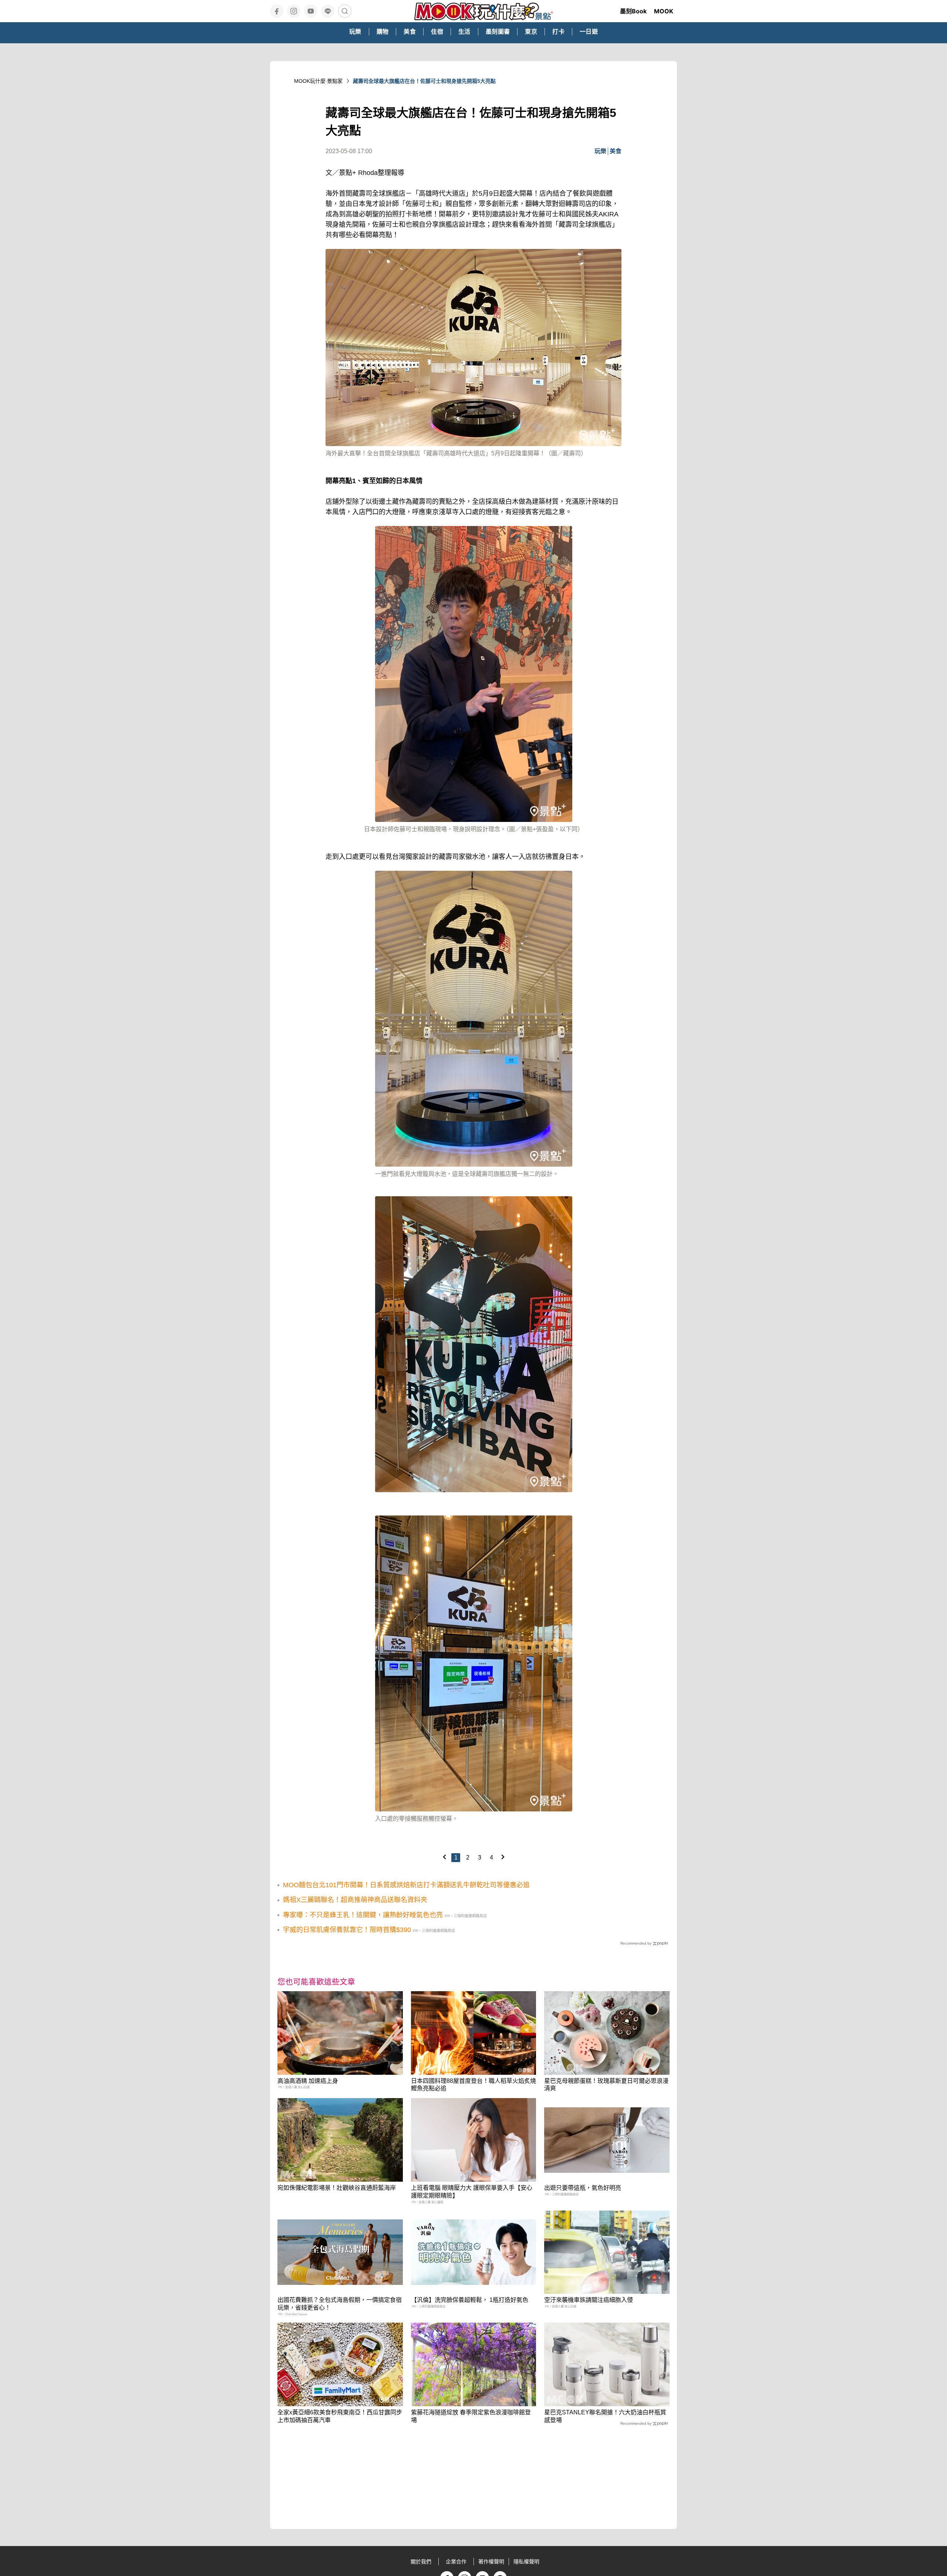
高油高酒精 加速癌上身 (308, 2081)
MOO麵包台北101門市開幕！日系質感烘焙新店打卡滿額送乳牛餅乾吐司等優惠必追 (406, 1885)
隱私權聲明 (526, 2562)
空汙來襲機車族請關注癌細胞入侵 (589, 2300)
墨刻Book (633, 11)
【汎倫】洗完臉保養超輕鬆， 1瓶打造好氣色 (470, 2300)
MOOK (664, 11)
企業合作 (456, 2562)
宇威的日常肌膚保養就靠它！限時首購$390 (347, 1930)
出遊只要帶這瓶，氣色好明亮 (583, 2188)
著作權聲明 (491, 2562)
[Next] (503, 1857)
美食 (616, 151)
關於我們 (421, 2562)
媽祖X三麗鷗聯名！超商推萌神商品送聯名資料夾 (355, 1900)
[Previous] (444, 1857)
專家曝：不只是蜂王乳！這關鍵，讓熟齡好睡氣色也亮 (363, 1915)
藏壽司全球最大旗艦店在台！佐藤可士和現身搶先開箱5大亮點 (424, 81)
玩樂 (600, 151)
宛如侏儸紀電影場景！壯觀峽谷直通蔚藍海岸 (337, 2188)
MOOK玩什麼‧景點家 (318, 81)
